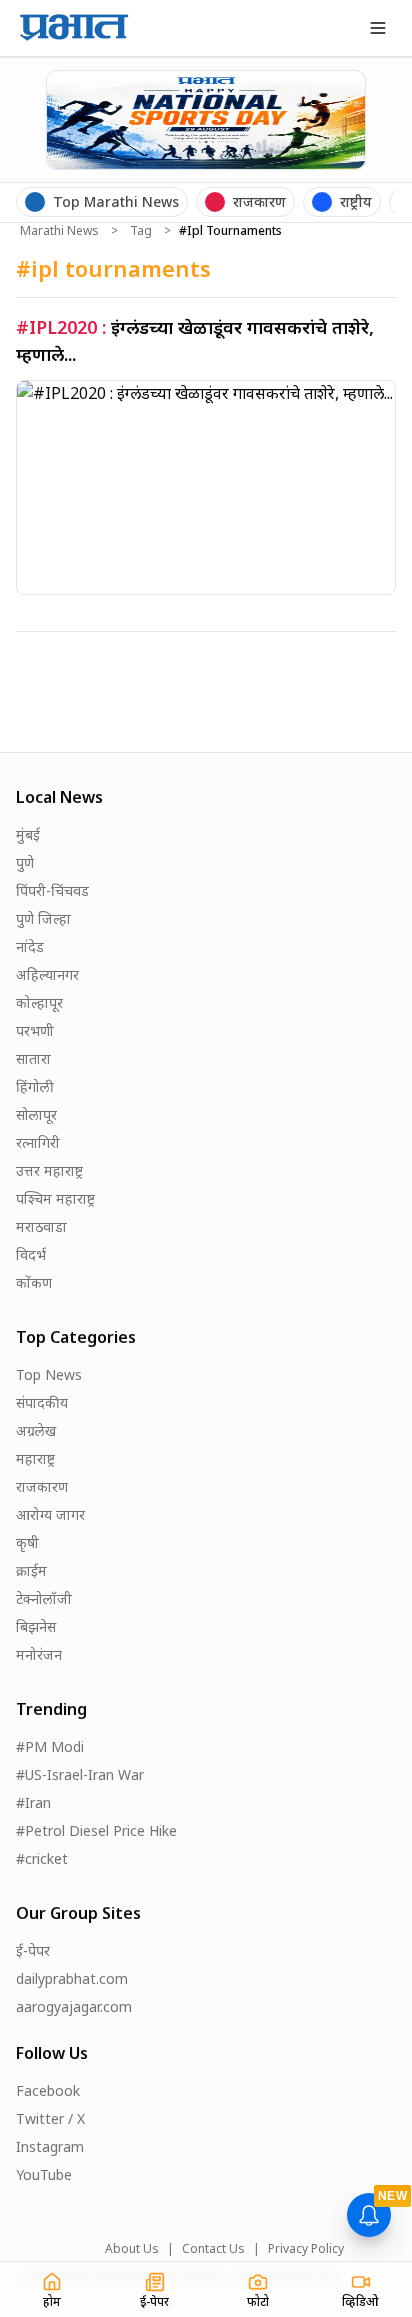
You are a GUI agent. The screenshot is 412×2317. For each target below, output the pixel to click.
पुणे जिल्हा (43, 918)
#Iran (33, 1802)
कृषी (27, 1542)
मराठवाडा (41, 1226)
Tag (141, 231)
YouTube (44, 2174)
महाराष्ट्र (35, 1458)
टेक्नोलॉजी (44, 1598)
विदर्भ (31, 1254)
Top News (49, 1374)
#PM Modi (50, 1746)
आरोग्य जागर (50, 1514)
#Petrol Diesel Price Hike (96, 1830)
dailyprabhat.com (72, 1978)
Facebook (48, 2090)
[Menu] (378, 28)
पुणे (25, 862)
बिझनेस (36, 1626)
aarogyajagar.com (74, 2006)
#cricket (42, 1858)
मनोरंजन (39, 1654)
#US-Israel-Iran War (80, 1774)
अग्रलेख (36, 1430)
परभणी (35, 1030)
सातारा (33, 1058)
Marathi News (59, 231)
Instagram (50, 2146)
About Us (132, 2249)
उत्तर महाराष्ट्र (49, 1170)
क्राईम (31, 1570)
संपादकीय (42, 1402)
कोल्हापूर (39, 1002)
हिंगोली (35, 1086)
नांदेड (30, 946)
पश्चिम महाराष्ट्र (55, 1198)
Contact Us (213, 2249)
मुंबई (28, 834)
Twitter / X (50, 2118)
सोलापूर (36, 1114)
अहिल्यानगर (47, 974)
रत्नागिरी (38, 1142)
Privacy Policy (306, 2249)
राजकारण (42, 1486)
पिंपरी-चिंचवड (52, 890)
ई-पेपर (33, 1950)
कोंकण (34, 1282)
